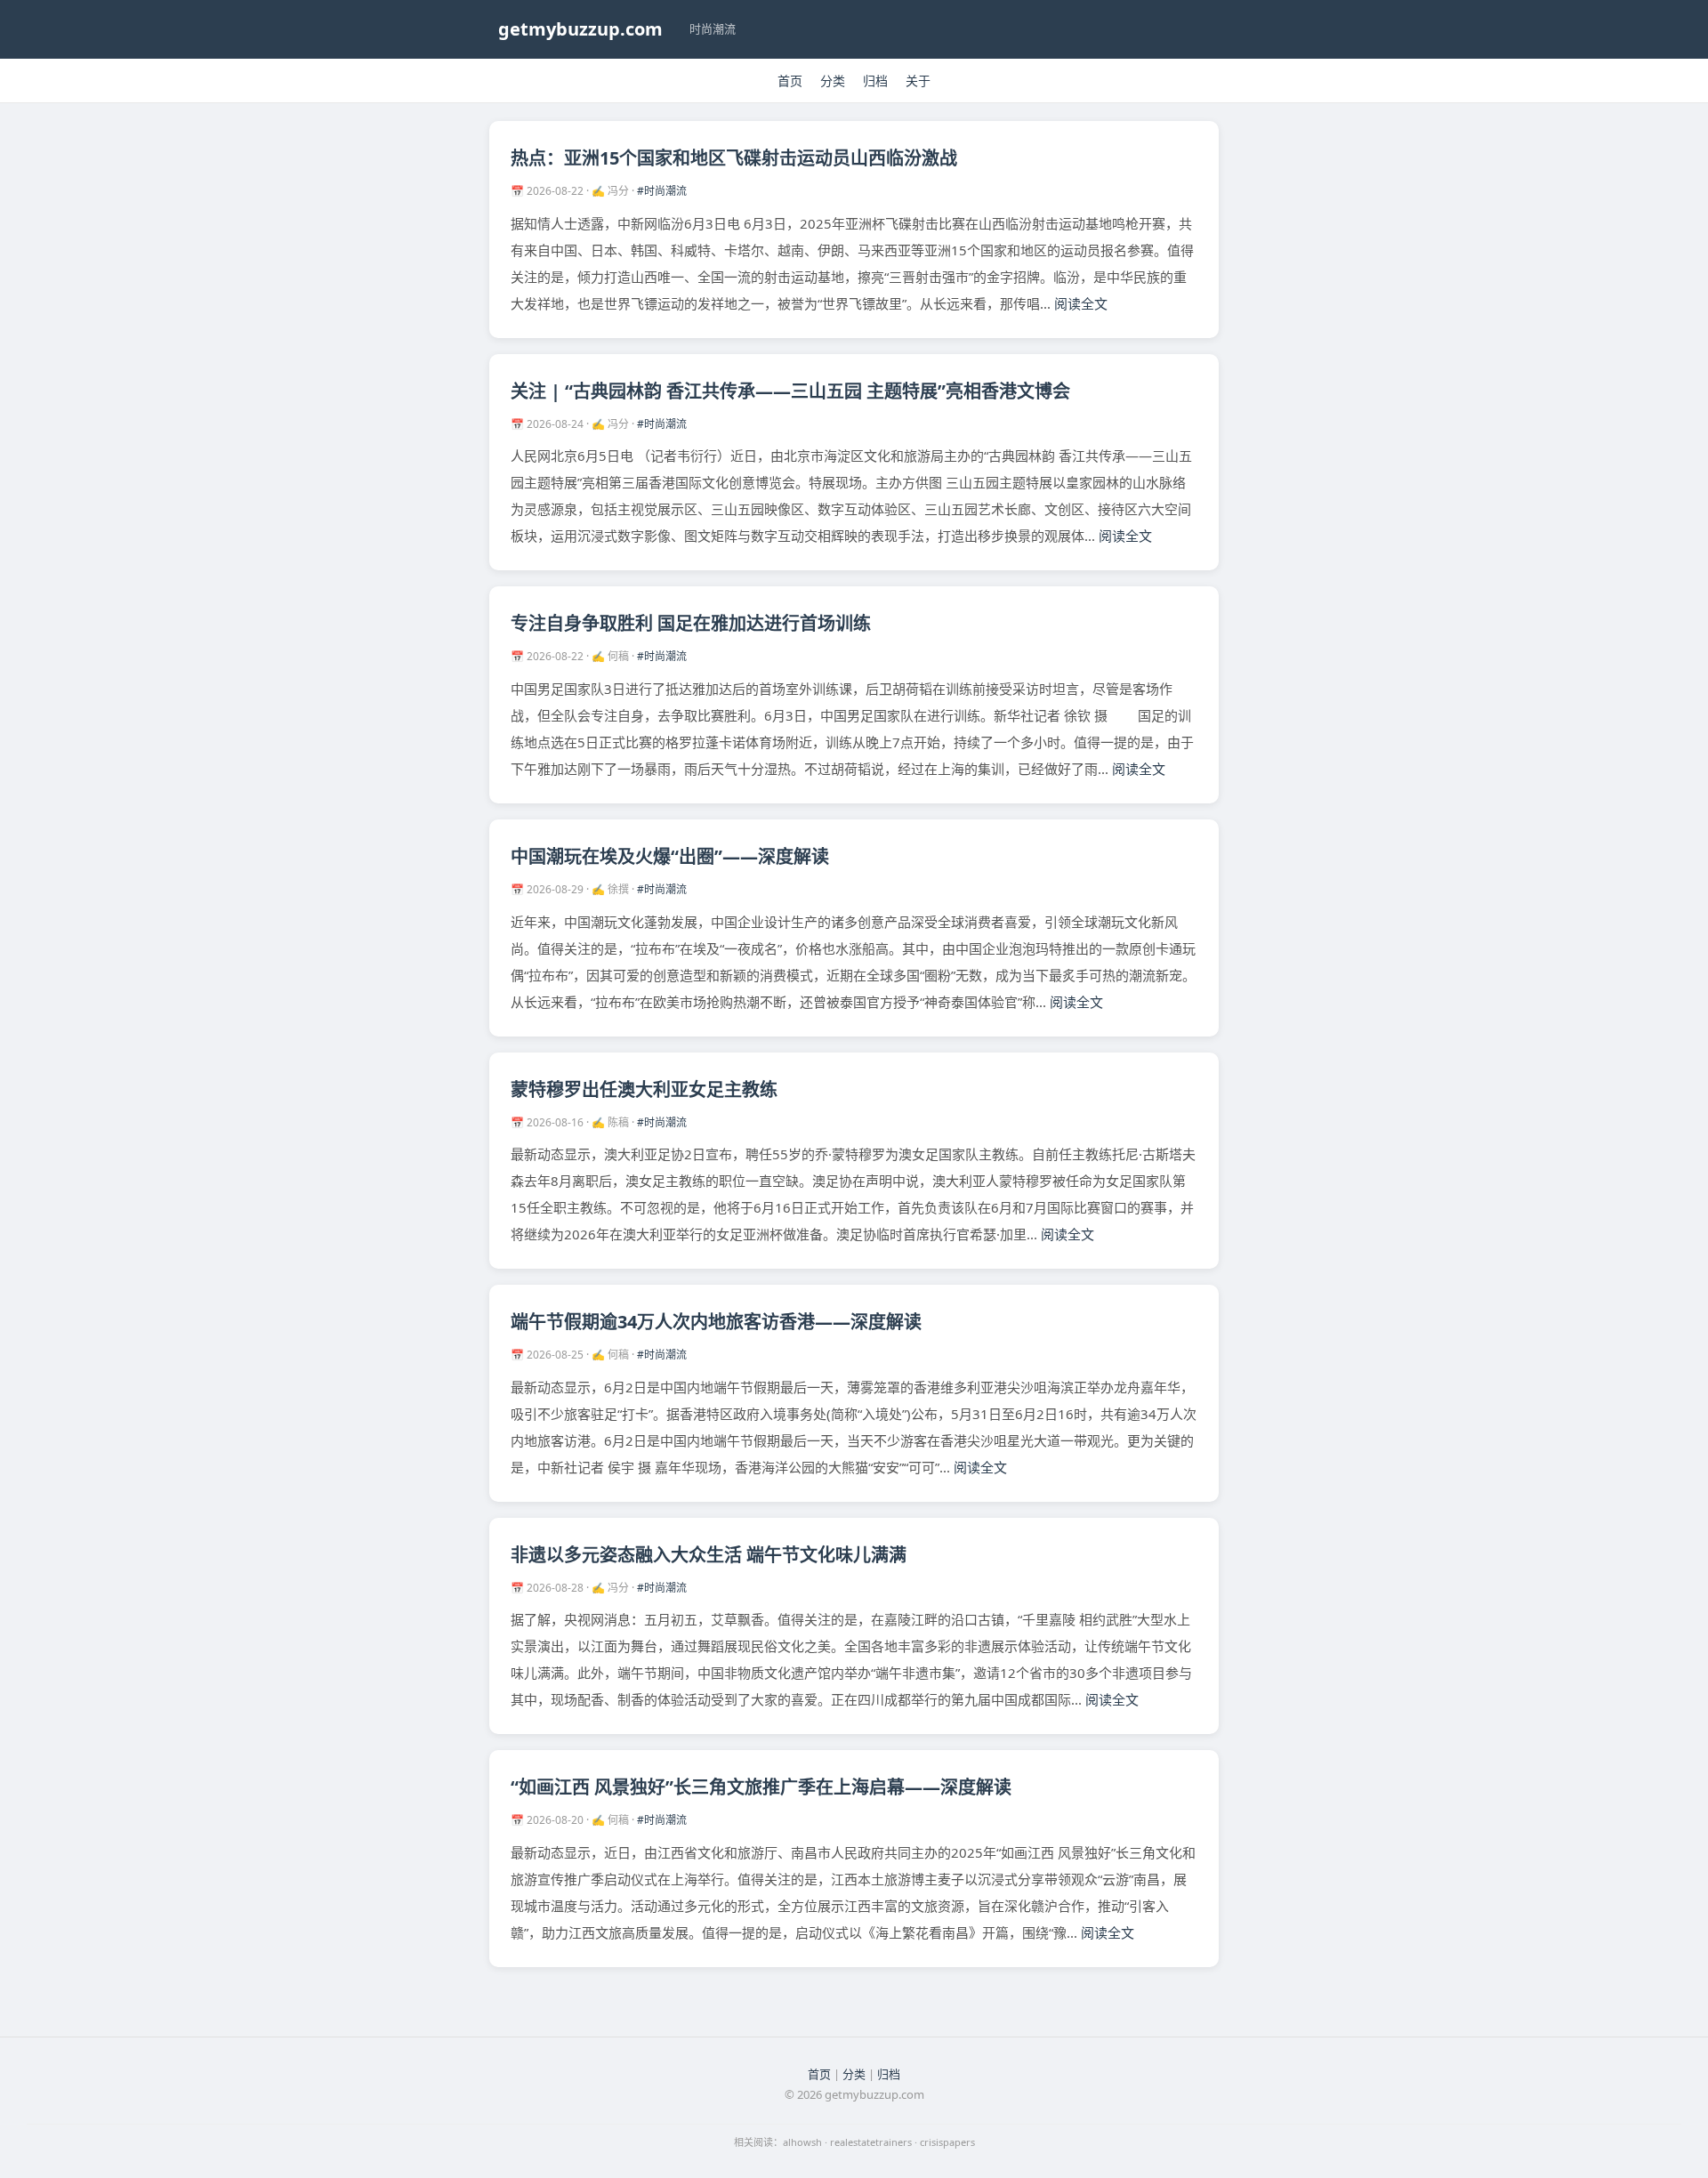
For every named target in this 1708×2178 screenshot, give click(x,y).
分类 (833, 81)
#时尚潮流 (662, 191)
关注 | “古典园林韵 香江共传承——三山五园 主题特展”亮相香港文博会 (790, 391)
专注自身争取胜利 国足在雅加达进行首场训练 (691, 623)
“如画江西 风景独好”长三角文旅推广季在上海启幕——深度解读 (761, 1787)
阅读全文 (1081, 303)
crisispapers (947, 2142)
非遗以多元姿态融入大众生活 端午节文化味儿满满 (709, 1555)
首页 (790, 81)
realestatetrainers (871, 2142)
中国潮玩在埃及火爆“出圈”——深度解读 (670, 856)
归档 (875, 81)
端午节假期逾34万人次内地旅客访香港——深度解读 (716, 1322)
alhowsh (802, 2142)
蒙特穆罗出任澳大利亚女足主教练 (644, 1089)
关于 (918, 81)
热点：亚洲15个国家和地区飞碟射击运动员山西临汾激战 (734, 158)
